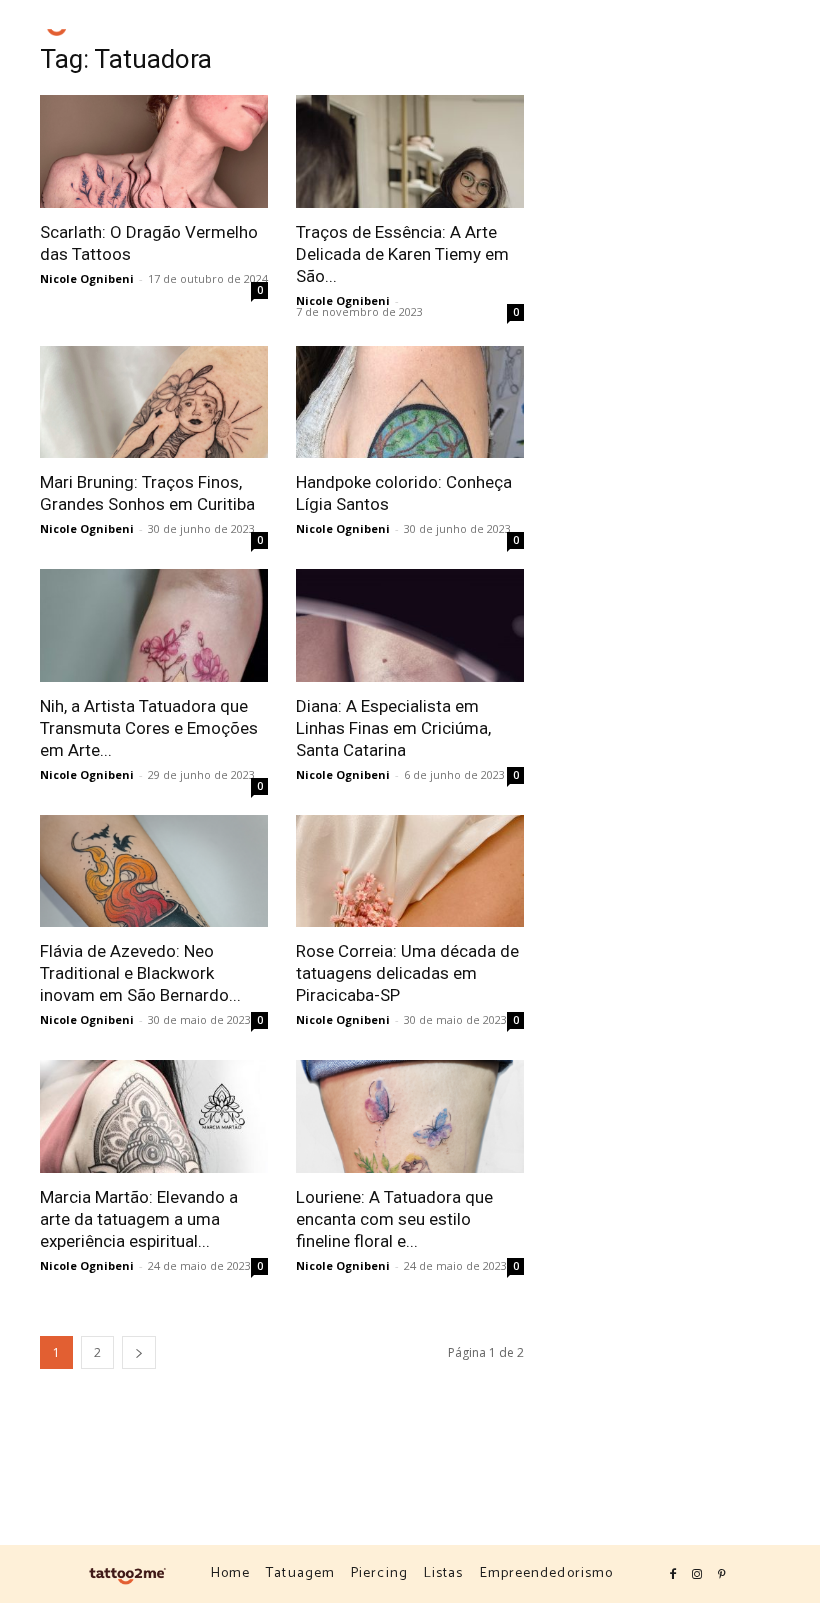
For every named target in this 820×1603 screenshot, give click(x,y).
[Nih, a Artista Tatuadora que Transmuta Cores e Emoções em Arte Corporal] (154, 625)
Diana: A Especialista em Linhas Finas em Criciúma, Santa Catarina (393, 728)
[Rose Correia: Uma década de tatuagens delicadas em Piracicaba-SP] (410, 871)
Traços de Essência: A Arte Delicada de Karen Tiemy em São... (402, 254)
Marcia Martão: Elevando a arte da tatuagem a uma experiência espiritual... (139, 1219)
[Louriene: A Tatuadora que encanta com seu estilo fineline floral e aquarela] (410, 1116)
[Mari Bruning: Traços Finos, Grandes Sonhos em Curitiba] (154, 402)
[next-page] (139, 1352)
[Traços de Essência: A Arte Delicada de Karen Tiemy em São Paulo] (410, 151)
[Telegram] (793, 34)
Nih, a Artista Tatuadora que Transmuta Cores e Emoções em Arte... (149, 728)
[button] (685, 33)
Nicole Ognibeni (87, 278)
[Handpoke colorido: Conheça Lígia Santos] (410, 402)
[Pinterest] (769, 34)
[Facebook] (721, 34)
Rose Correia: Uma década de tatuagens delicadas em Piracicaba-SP (407, 973)
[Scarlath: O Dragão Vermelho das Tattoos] (154, 151)
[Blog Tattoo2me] (59, 23)
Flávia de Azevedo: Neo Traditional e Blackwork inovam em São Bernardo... (140, 973)
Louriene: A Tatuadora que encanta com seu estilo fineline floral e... (394, 1219)
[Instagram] (745, 34)
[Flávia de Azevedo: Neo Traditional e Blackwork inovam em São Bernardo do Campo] (154, 871)
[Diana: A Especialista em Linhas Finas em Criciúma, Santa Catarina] (410, 625)
